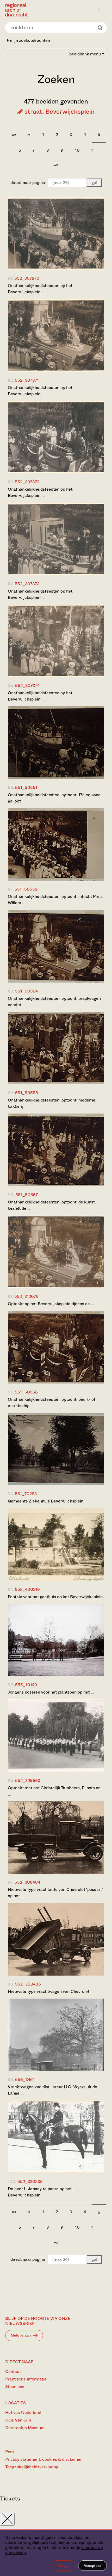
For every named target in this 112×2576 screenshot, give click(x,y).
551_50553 (26, 889)
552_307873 (27, 584)
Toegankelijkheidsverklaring (32, 2467)
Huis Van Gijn (18, 2420)
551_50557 (27, 1195)
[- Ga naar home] (50, 10)
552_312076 (26, 1296)
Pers (10, 2452)
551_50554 (26, 991)
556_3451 (25, 2079)
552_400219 (27, 1589)
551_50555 (27, 1093)
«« (14, 134)
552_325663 (28, 1780)
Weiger (64, 2566)
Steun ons (15, 2387)
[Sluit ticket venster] (7, 2519)
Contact (13, 2371)
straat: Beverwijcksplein (59, 112)
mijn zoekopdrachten (29, 40)
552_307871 (27, 380)
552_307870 (27, 278)
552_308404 (27, 1882)
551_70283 (26, 1494)
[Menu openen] (103, 10)
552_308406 (28, 1984)
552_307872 (27, 482)
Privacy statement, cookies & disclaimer (43, 2459)
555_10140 (26, 1685)
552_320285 (30, 2181)
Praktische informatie (26, 2379)
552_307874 (27, 685)
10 (77, 150)
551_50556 (26, 1392)
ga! (94, 183)
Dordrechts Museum (25, 2428)
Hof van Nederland (23, 2413)
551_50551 (26, 787)
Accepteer (92, 2566)
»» (56, 165)
